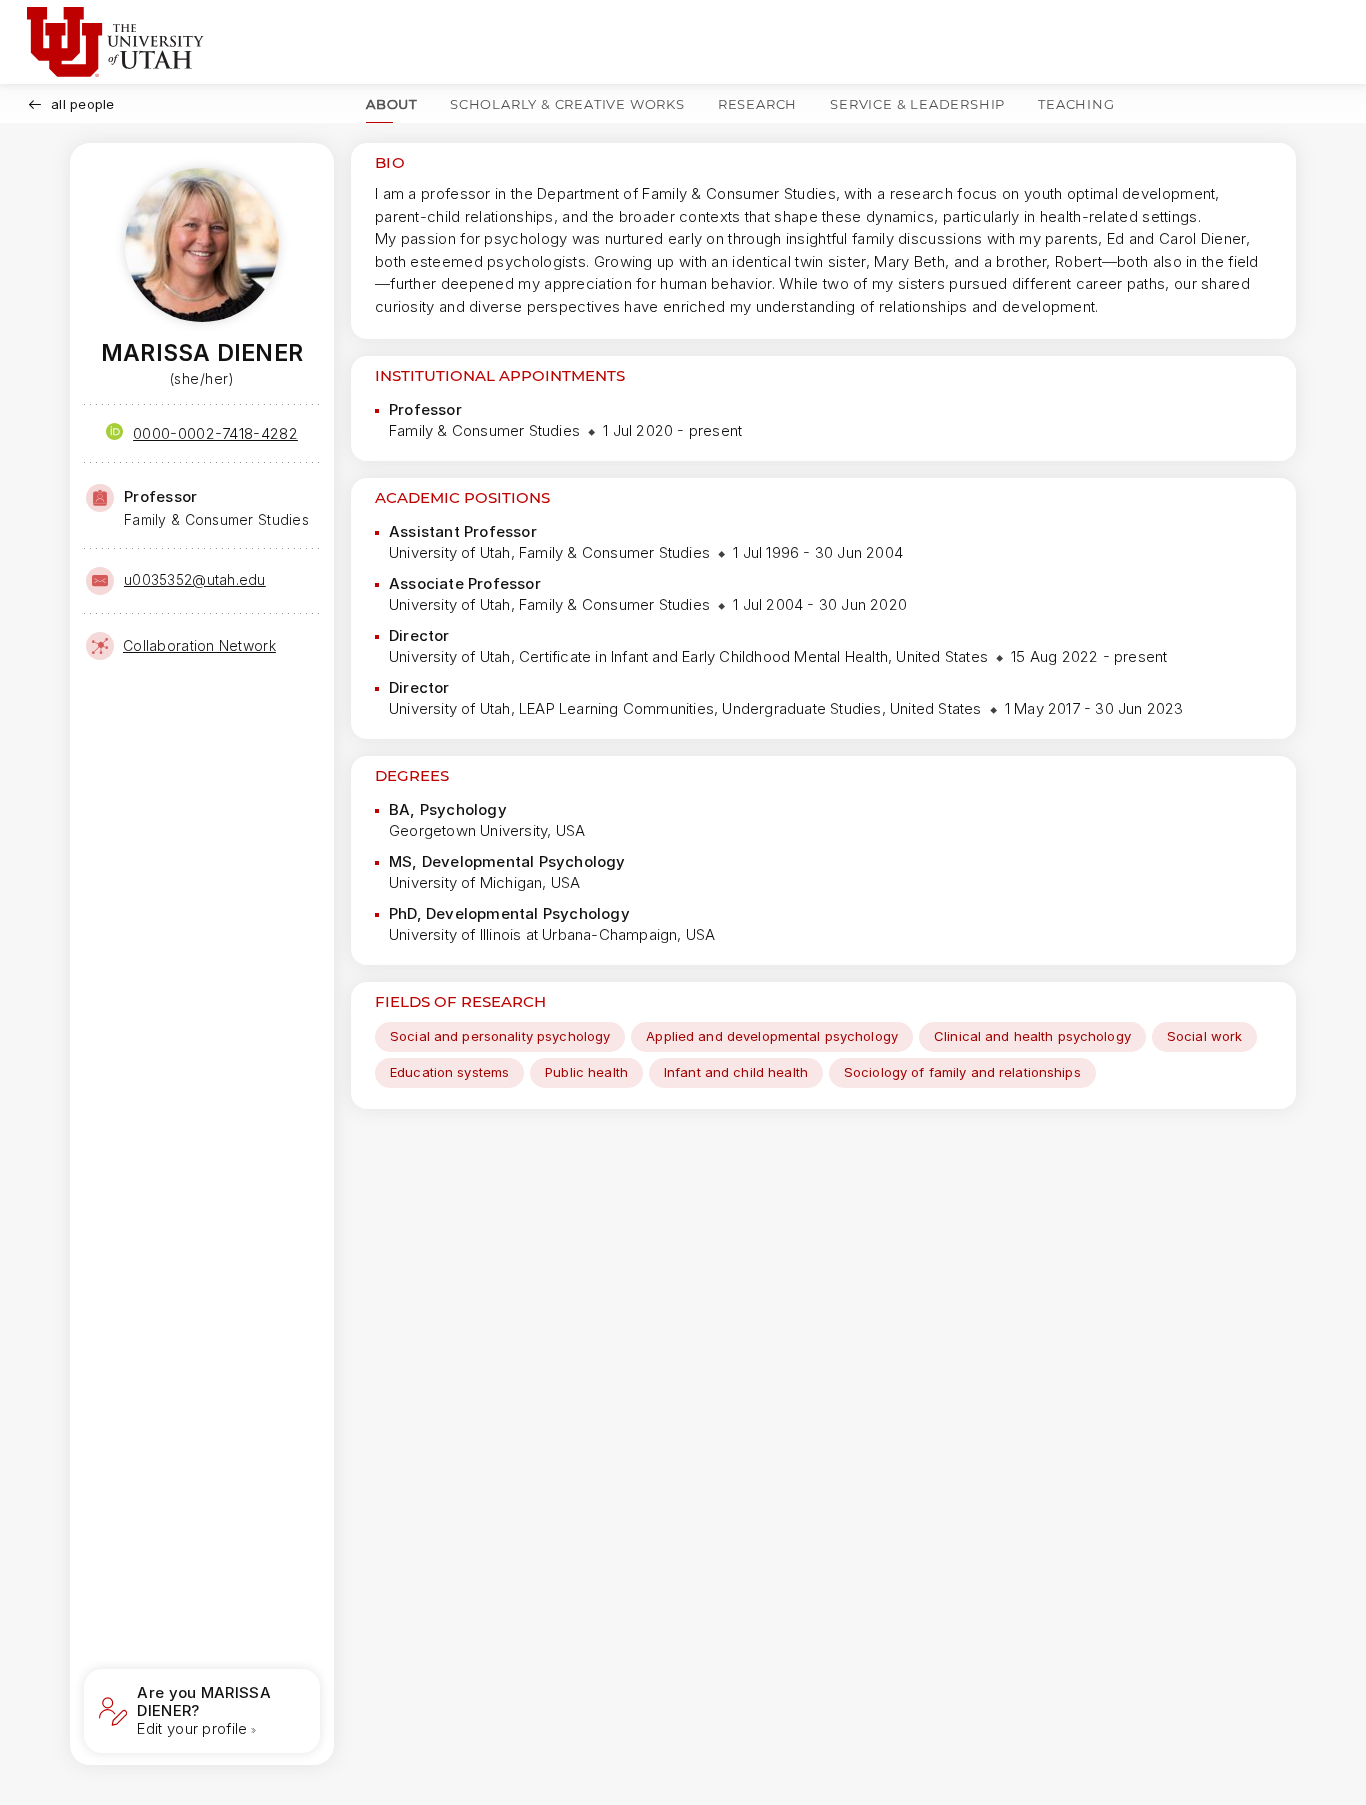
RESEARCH (757, 104)
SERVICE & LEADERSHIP (917, 104)
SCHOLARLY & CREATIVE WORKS (567, 104)
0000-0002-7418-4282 (215, 433)
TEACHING (1076, 104)
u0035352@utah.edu (195, 579)
